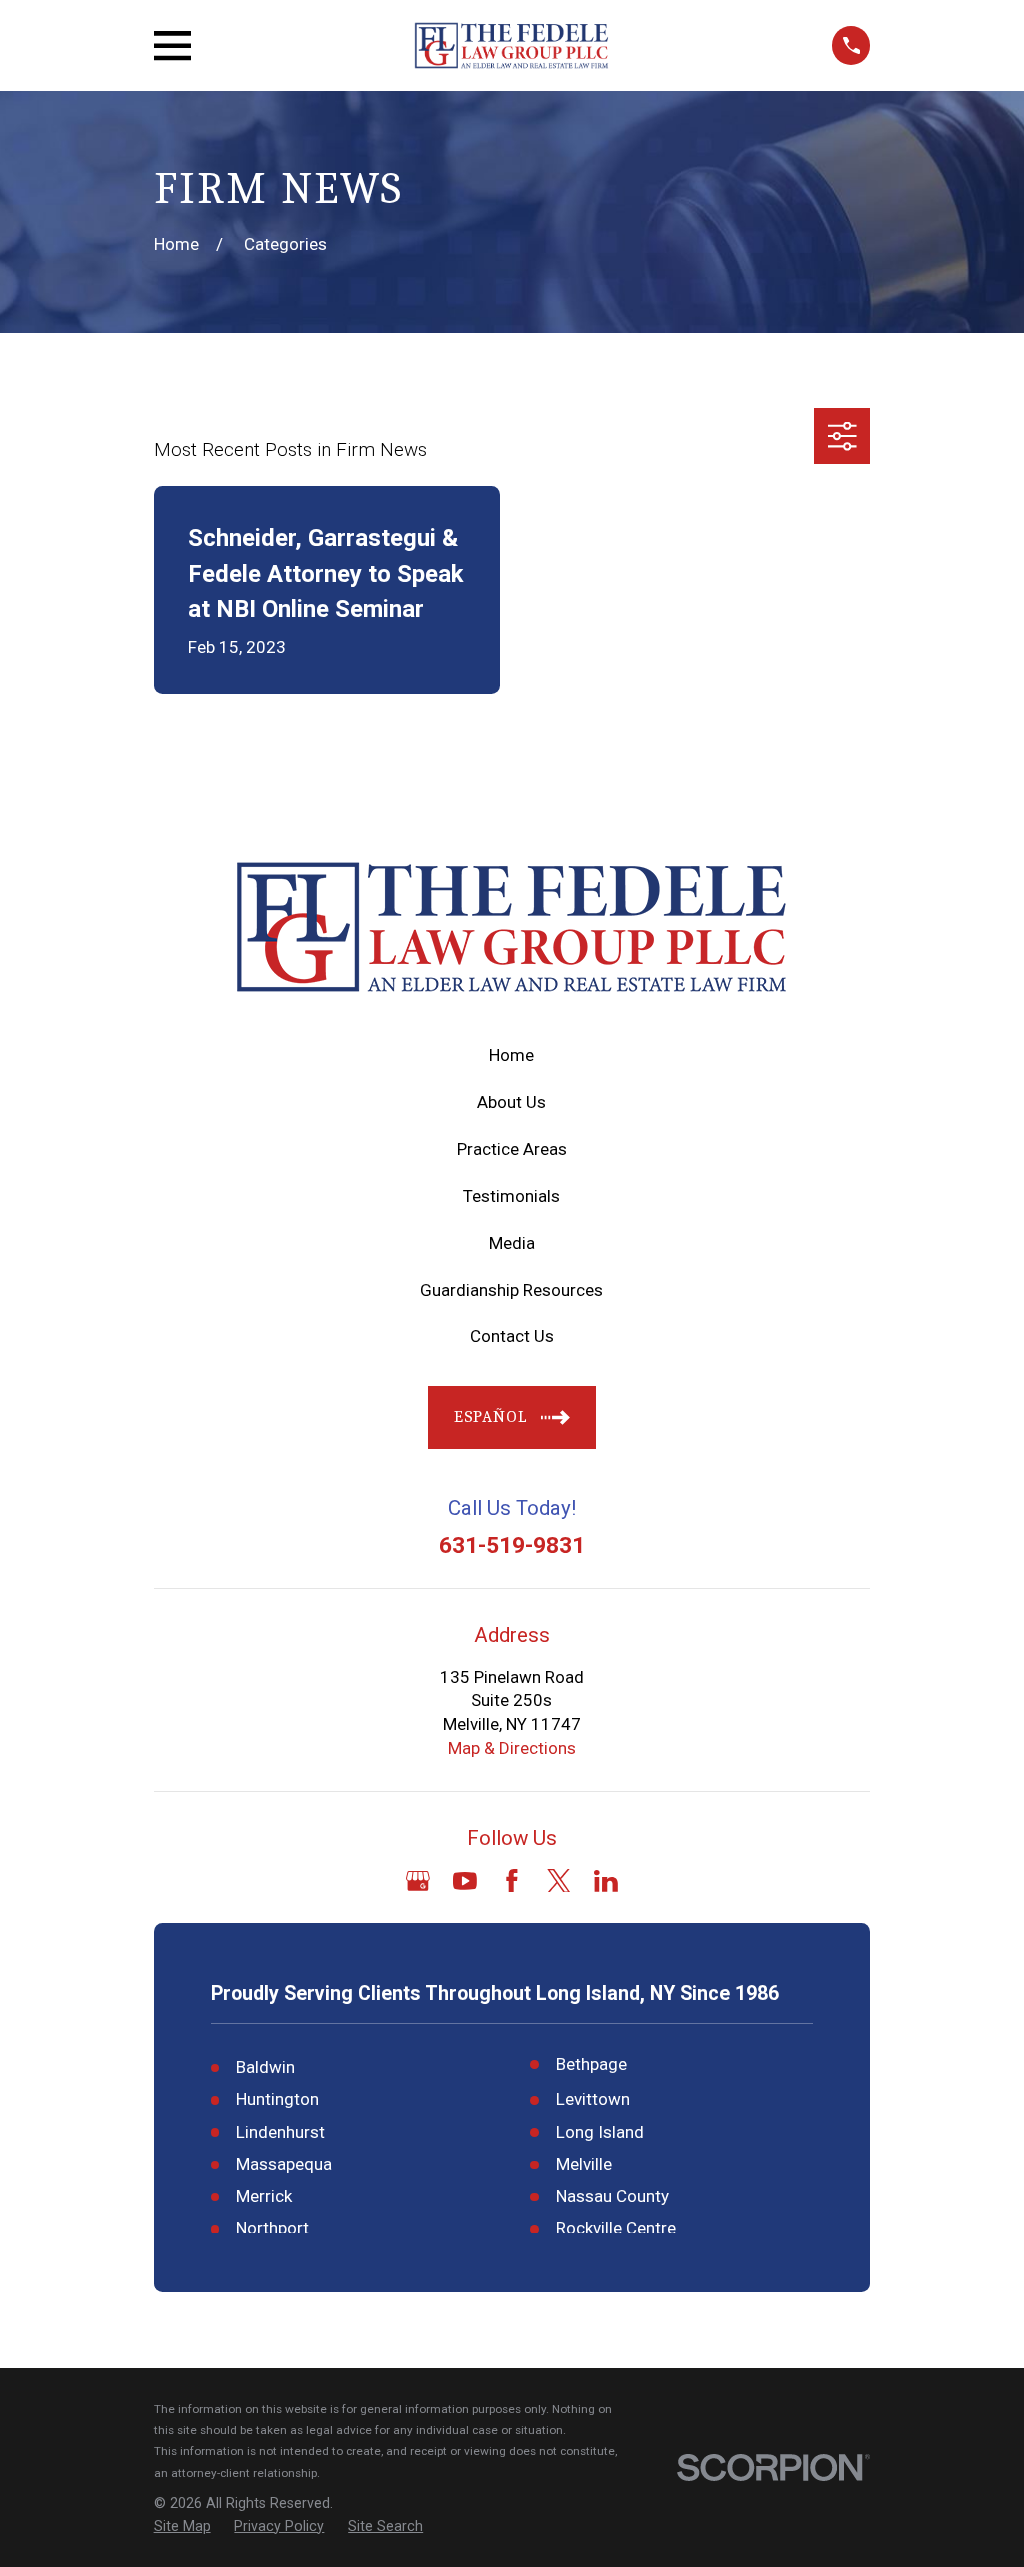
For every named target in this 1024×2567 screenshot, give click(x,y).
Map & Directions (512, 1748)
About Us (511, 1102)
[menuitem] (182, 2527)
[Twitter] (559, 1881)
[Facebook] (512, 1881)
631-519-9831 (512, 1546)
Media (512, 1243)
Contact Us (512, 1336)
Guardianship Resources (511, 1290)
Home (511, 1055)
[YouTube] (465, 1881)
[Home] (511, 45)
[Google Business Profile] (418, 1881)
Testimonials (511, 1196)
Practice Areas (512, 1149)
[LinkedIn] (606, 1881)
